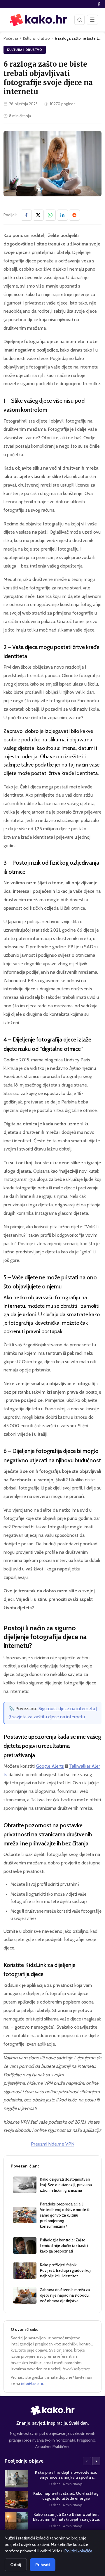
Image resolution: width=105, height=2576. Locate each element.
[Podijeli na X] (38, 215)
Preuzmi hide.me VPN (53, 2144)
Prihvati (43, 2565)
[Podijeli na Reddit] (74, 215)
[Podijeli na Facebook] (26, 215)
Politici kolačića (78, 2551)
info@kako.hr (32, 2383)
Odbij (16, 2565)
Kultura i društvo (36, 38)
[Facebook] (99, 4)
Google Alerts (50, 1766)
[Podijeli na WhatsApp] (50, 215)
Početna (11, 38)
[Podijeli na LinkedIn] (62, 215)
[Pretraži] (79, 20)
